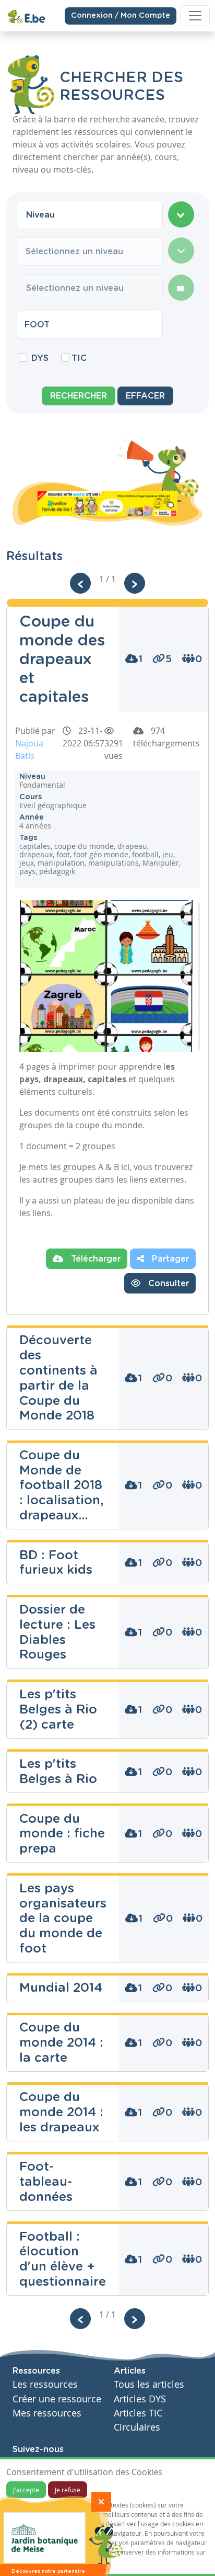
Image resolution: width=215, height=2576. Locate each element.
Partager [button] (169, 1259)
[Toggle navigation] (195, 16)
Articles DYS (140, 2399)
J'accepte (26, 2490)
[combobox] (90, 215)
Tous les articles (149, 2384)
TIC (79, 358)
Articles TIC (138, 2413)
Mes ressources (47, 2413)
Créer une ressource (57, 2399)
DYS (40, 358)
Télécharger (94, 1259)
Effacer (145, 396)
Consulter (167, 1284)
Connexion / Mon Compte (121, 16)
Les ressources (45, 2384)
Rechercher (79, 396)
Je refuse (68, 2490)
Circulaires (137, 2427)
